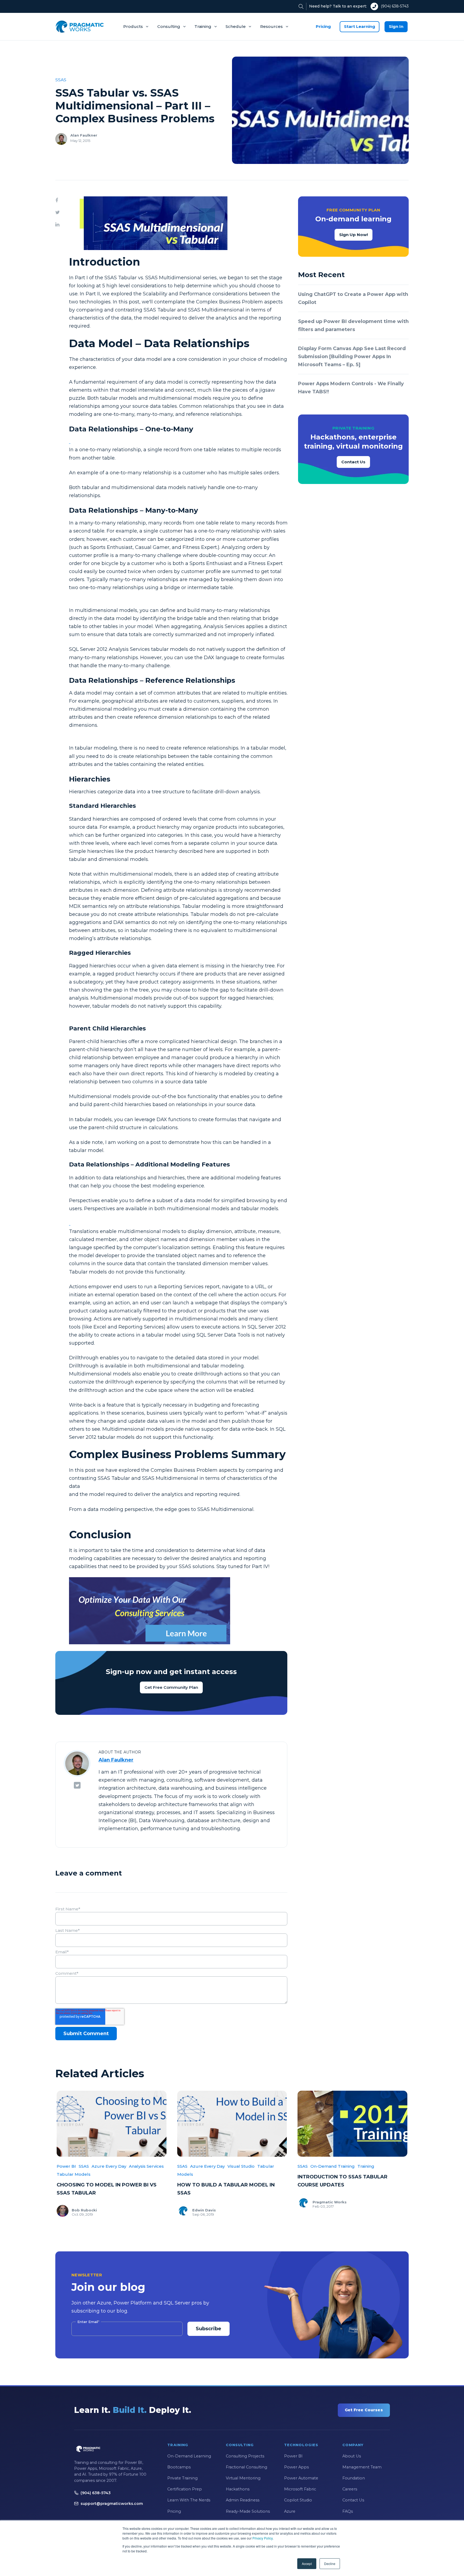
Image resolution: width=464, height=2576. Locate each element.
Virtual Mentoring (243, 2478)
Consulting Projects (245, 2456)
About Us (352, 2456)
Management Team (362, 2467)
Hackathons (238, 2489)
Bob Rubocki (84, 2210)
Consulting (169, 26)
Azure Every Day (109, 2166)
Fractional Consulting (247, 2467)
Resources (271, 26)
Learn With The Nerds (189, 2500)
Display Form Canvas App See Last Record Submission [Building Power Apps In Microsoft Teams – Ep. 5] (352, 357)
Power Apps (296, 2467)
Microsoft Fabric (300, 2489)
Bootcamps (179, 2467)
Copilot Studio (298, 2500)
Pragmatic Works (330, 2202)
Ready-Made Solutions (248, 2511)
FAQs (348, 2511)
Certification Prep (185, 2489)
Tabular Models (74, 2174)
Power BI (66, 2166)
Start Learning (360, 26)
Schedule (236, 26)
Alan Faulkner (84, 135)
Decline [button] (330, 2564)
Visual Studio (241, 2166)
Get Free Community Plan (171, 1687)
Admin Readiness (243, 2500)
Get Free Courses (364, 2410)
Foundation (354, 2478)
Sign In (396, 26)
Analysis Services (146, 2166)
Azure (290, 2511)
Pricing (323, 26)
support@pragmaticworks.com (112, 2504)
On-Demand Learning (189, 2456)
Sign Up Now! (354, 235)
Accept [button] (307, 2564)
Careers (350, 2489)
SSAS (61, 80)
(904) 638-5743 (395, 6)
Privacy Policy (262, 2538)
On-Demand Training (333, 2166)
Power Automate (301, 2478)
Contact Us (353, 462)
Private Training (182, 2478)
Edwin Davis (204, 2210)
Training (203, 26)
